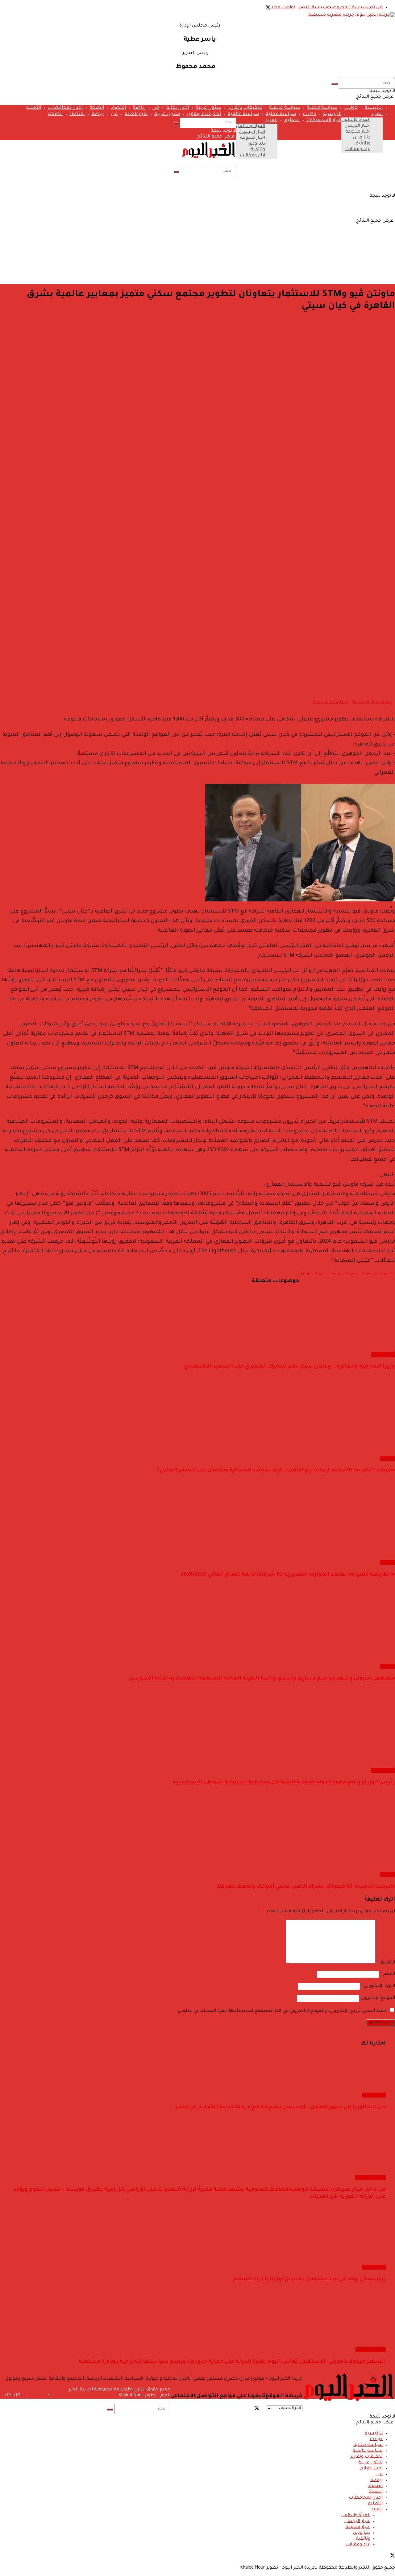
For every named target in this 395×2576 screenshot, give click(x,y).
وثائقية (363, 144)
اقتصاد (118, 108)
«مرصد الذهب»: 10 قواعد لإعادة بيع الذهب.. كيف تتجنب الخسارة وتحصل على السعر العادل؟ (276, 1471)
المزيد (377, 114)
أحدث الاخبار (383, 1354)
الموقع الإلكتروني (378, 1998)
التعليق (386, 1963)
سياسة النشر (313, 8)
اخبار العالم (177, 108)
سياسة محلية (322, 108)
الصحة (97, 108)
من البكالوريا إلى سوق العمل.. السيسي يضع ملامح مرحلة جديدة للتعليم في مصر (281, 2108)
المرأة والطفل (356, 120)
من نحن (375, 8)
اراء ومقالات (358, 150)
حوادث (351, 108)
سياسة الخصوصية (347, 8)
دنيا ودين (362, 138)
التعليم (33, 108)
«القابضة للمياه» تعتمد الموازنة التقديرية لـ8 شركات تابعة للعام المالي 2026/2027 (288, 1575)
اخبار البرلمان (357, 126)
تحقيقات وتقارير (245, 108)
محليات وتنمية (370, 2178)
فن (156, 108)
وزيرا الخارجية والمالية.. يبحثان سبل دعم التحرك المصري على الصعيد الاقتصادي (289, 1367)
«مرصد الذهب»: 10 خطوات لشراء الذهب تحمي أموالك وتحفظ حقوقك (306, 1887)
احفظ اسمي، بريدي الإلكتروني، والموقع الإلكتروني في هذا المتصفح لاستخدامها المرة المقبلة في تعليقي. (282, 2011)
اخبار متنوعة (358, 132)
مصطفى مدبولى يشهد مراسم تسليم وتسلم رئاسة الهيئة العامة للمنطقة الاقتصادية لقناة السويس (262, 1679)
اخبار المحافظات (65, 108)
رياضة (139, 108)
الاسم (388, 1974)
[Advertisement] (197, 236)
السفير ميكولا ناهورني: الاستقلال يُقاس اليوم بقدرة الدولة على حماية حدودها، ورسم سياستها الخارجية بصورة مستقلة (232, 2362)
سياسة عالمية (285, 108)
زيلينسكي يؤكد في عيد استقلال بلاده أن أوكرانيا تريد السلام (309, 2280)
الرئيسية (374, 108)
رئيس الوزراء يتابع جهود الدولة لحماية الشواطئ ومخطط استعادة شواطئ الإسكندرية (284, 1783)
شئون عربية (208, 108)
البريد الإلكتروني (378, 1986)
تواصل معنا (283, 8)
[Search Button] (335, 84)
